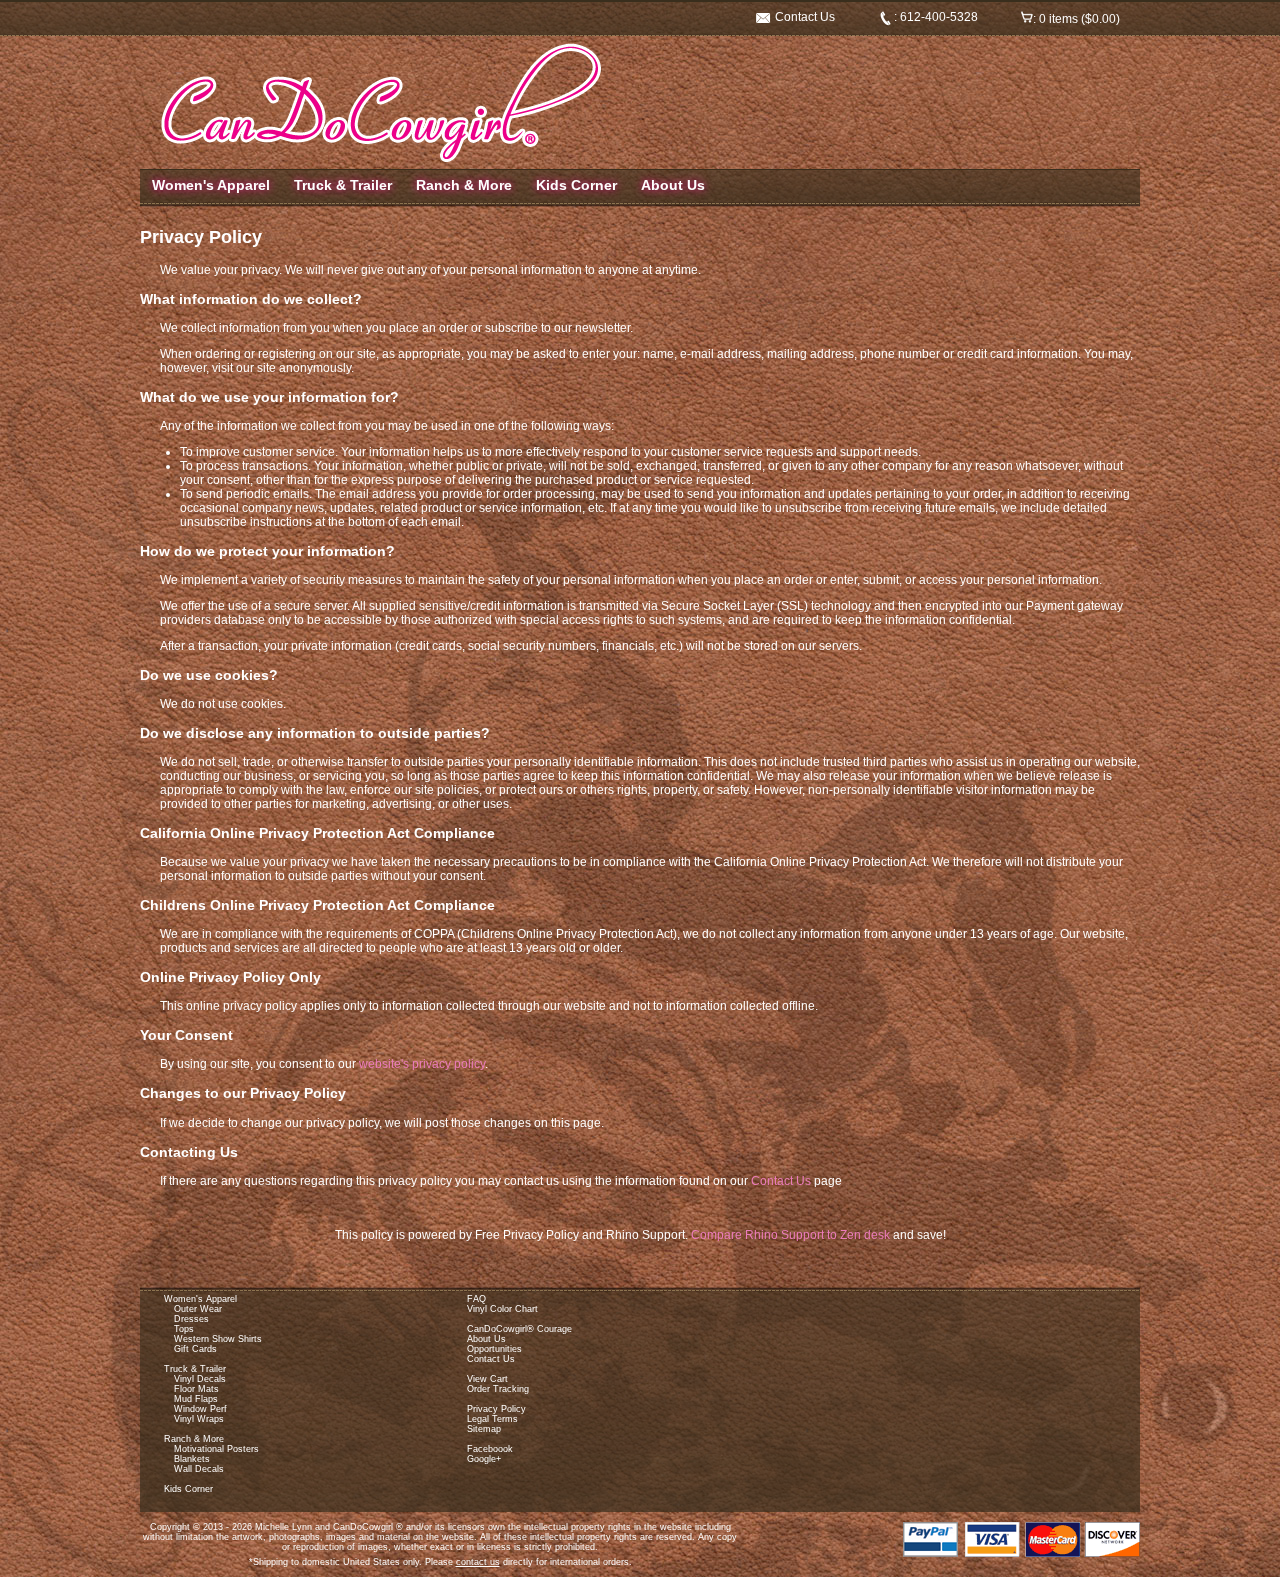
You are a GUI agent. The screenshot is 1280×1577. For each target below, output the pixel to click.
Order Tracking (498, 1389)
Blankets (192, 1459)
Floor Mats (196, 1389)
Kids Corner (576, 185)
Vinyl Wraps (199, 1419)
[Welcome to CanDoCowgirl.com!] (377, 161)
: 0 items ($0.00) (1076, 19)
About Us (673, 185)
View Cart (487, 1379)
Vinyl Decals (200, 1379)
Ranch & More (464, 185)
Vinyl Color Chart (502, 1309)
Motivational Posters (216, 1449)
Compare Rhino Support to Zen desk (790, 1235)
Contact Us (803, 17)
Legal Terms (492, 1419)
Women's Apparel (211, 185)
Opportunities (494, 1349)
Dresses (191, 1319)
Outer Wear (198, 1309)
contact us (478, 1562)
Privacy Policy (496, 1409)
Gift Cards (195, 1349)
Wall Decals (199, 1469)
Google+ (484, 1459)
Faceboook (490, 1449)
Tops (184, 1329)
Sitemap (484, 1429)
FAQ (476, 1299)
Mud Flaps (196, 1399)
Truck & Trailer (343, 185)
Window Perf (200, 1409)
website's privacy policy (422, 1064)
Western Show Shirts (218, 1339)
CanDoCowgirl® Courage (519, 1329)
